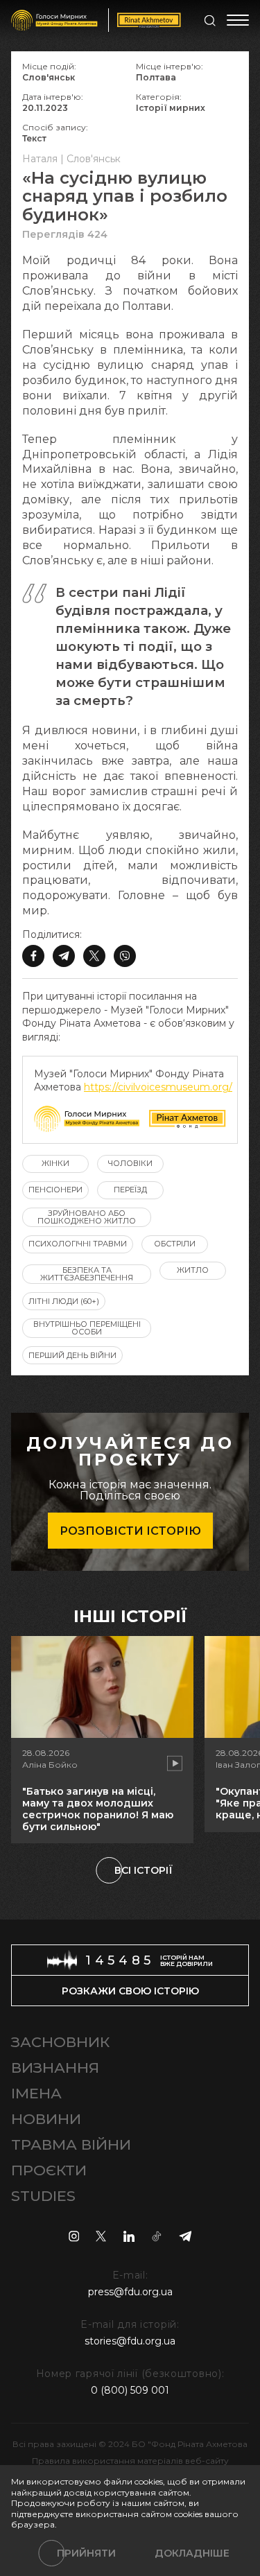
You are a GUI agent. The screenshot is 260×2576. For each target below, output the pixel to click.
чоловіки (130, 1163)
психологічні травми (78, 1244)
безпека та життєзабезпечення (87, 1274)
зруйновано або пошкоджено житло (87, 1217)
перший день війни (72, 1355)
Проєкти (49, 2170)
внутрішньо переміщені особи (87, 1328)
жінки (55, 1163)
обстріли (175, 1244)
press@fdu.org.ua (130, 2292)
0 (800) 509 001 (130, 2390)
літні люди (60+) (64, 1301)
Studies (43, 2196)
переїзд (130, 1190)
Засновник (60, 2042)
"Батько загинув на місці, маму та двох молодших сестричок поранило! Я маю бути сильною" (98, 1809)
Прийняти (86, 2553)
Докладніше (192, 2553)
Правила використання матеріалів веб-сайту (130, 2461)
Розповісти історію (130, 1531)
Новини (46, 2119)
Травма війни (71, 2144)
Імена (36, 2093)
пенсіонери (55, 1190)
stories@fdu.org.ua (130, 2341)
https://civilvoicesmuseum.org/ (158, 1087)
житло (193, 1270)
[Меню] (238, 20)
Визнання (55, 2068)
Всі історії (144, 1870)
